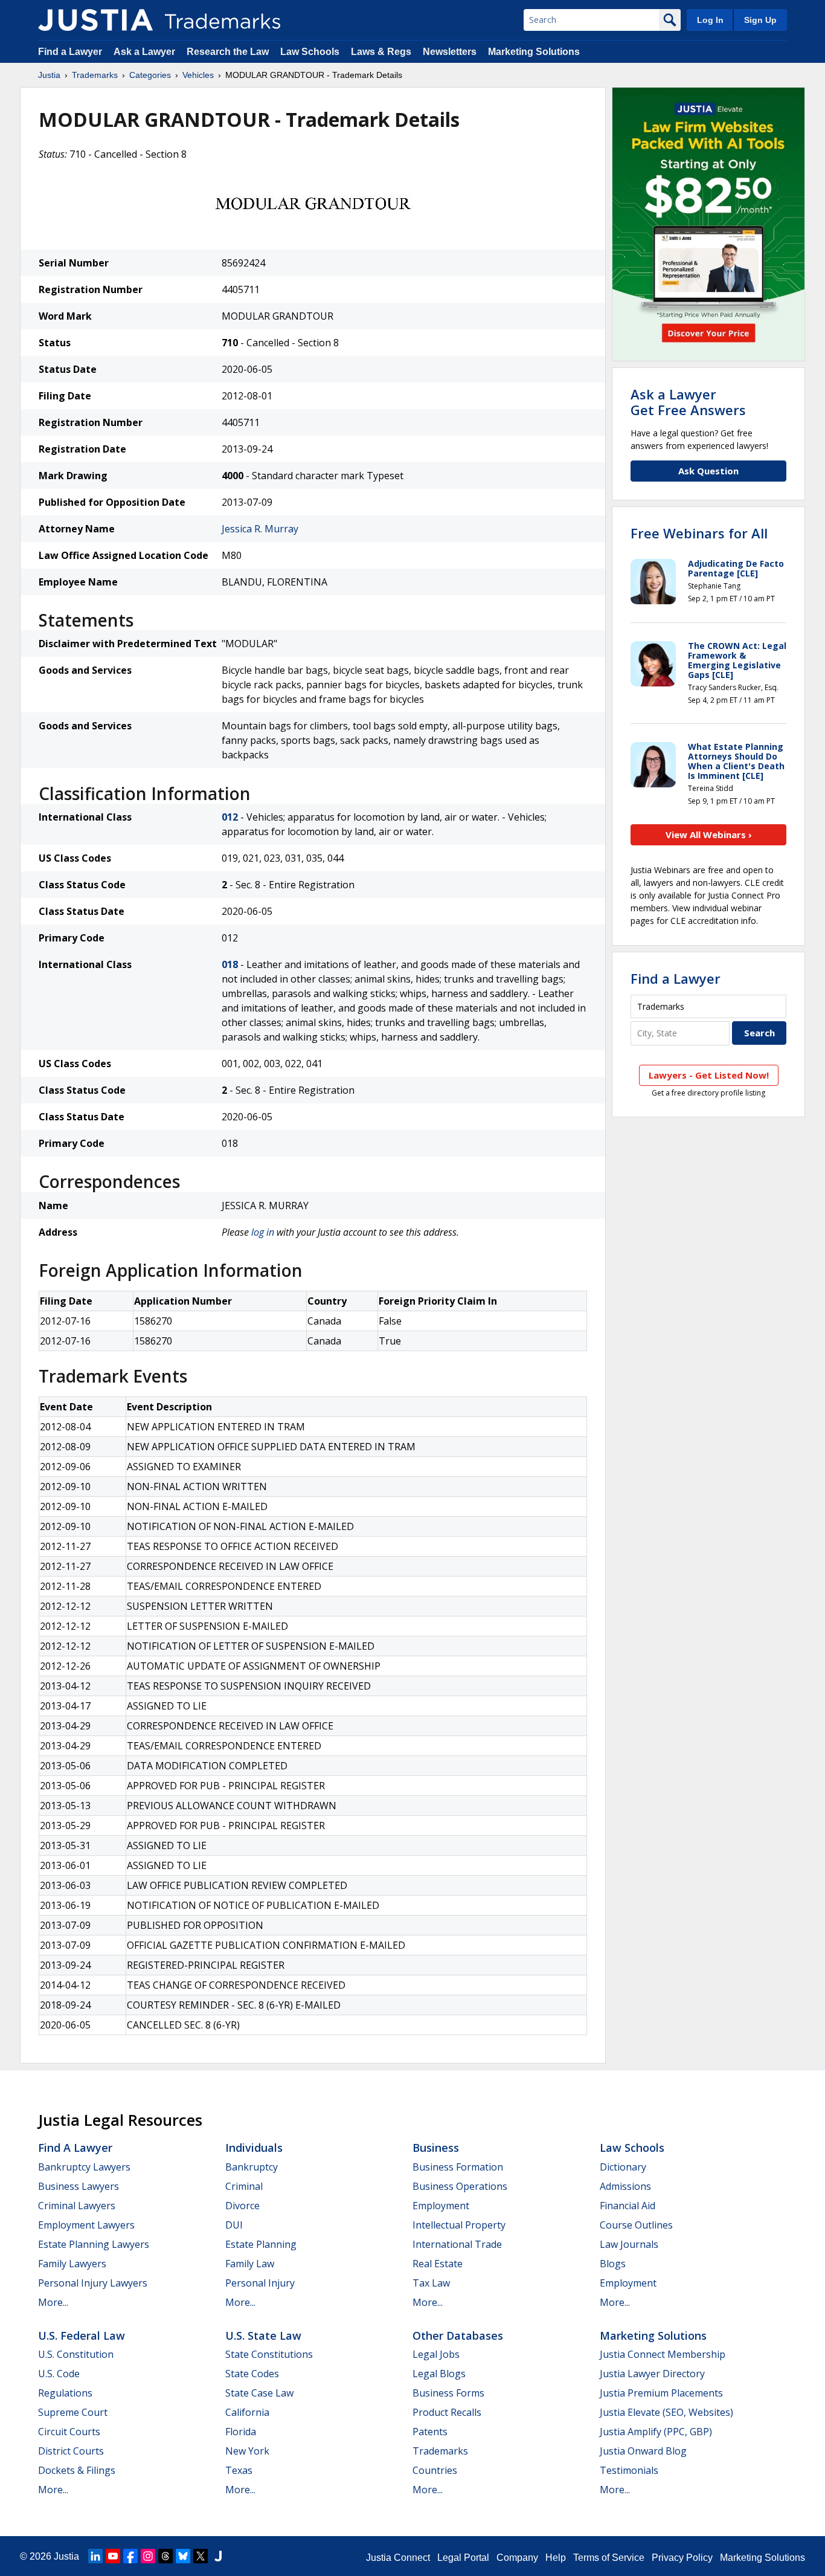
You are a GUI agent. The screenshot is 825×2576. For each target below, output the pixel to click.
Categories (150, 75)
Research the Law (228, 52)
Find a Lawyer (70, 52)
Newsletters (450, 52)
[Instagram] (148, 2556)
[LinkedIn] (95, 2556)
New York (247, 2451)
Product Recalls (447, 2412)
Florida (241, 2432)
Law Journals (629, 2244)
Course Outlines (636, 2225)
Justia (49, 75)
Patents (430, 2432)
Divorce (242, 2206)
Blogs (613, 2264)
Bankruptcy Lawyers (84, 2167)
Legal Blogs (439, 2374)
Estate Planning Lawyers (94, 2244)
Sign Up (760, 20)
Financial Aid (628, 2206)
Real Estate (438, 2264)
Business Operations (460, 2186)
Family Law (250, 2264)
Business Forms (448, 2393)
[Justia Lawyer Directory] (218, 2556)
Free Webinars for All (699, 533)
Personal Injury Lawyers (93, 2283)
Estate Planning (261, 2244)
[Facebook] (130, 2556)
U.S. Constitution (76, 2354)
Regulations (65, 2393)
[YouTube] (113, 2556)
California (247, 2412)
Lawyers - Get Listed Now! (709, 1075)
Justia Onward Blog (643, 2451)
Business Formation (458, 2167)
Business (436, 2148)
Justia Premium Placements (661, 2393)
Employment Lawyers (86, 2225)
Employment (441, 2206)
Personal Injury (260, 2283)
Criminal (244, 2186)
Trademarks (95, 75)
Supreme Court (73, 2412)
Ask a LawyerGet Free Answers (688, 402)
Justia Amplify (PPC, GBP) (656, 2432)
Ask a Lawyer (144, 52)
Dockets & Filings (77, 2470)
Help (556, 2558)
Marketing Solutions (534, 52)
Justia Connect (398, 2558)
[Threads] (165, 2556)
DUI (234, 2225)
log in (263, 1232)
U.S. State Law (263, 2336)
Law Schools (310, 52)
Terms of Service (609, 2558)
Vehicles (198, 75)
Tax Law (431, 2283)
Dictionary (623, 2167)
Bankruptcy (252, 2167)
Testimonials (629, 2470)
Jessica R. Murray (260, 529)
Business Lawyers (79, 2186)
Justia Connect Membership (663, 2354)
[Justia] (95, 20)
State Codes (252, 2374)
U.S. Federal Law (82, 2336)
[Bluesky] (183, 2556)
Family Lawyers (72, 2264)
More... (53, 2302)
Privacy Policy (682, 2558)
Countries (435, 2470)
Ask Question (708, 471)
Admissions (625, 2186)
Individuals (254, 2148)
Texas (239, 2470)
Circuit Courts (69, 2432)
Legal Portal (463, 2558)
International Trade (457, 2244)
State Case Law (259, 2393)
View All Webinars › (709, 834)
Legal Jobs (436, 2354)
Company (517, 2558)
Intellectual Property (459, 2225)
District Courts (71, 2451)
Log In (710, 20)
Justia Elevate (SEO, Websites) (666, 2412)
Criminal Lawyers (77, 2206)
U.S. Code (59, 2374)
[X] (201, 2556)
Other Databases (458, 2336)
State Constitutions (269, 2354)
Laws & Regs (381, 52)
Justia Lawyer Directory (652, 2374)
